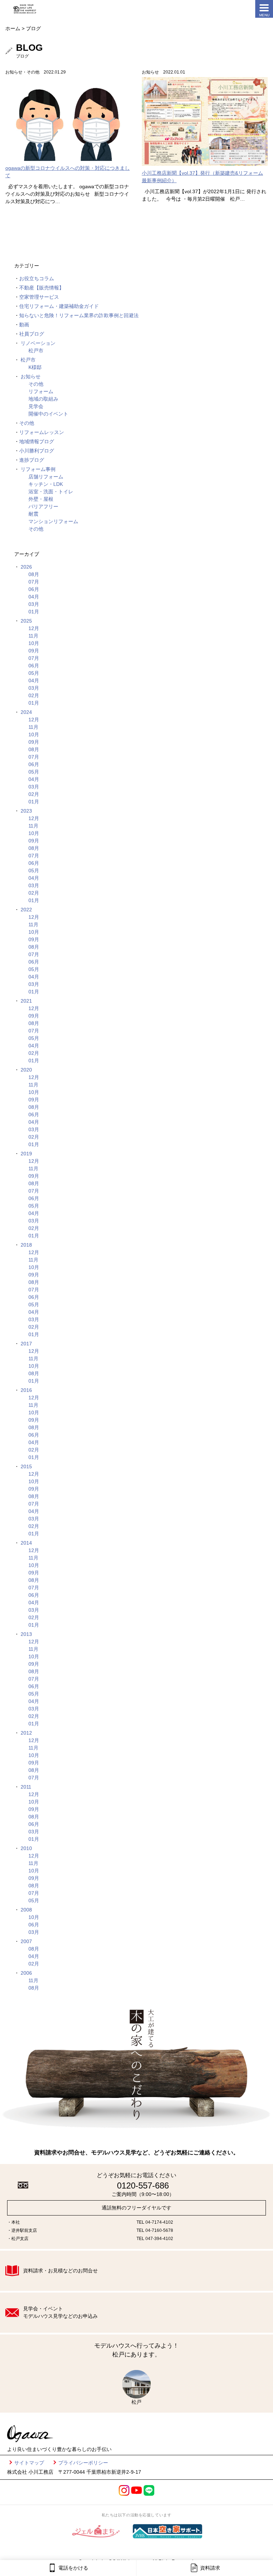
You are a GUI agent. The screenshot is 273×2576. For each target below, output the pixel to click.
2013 (26, 1634)
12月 (34, 628)
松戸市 (36, 351)
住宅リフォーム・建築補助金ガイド (59, 306)
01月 (34, 612)
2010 (26, 1848)
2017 (26, 1344)
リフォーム (41, 391)
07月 (34, 582)
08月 (34, 574)
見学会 (36, 406)
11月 (33, 636)
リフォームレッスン (42, 432)
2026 (26, 567)
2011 (26, 1787)
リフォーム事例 (38, 469)
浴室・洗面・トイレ (51, 492)
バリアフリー (43, 506)
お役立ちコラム (37, 278)
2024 (26, 712)
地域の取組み (43, 399)
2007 (26, 1941)
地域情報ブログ (37, 441)
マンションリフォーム (53, 521)
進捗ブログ (32, 460)
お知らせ (31, 376)
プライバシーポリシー (83, 2463)
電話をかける (73, 2568)
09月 (34, 651)
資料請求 (210, 2568)
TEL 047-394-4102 (155, 2239)
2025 (26, 621)
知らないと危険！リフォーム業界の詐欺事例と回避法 (79, 315)
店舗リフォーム (46, 477)
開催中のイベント (48, 414)
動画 (24, 325)
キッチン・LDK (46, 484)
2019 (26, 1154)
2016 (26, 1390)
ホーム (13, 28)
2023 (26, 811)
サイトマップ (29, 2463)
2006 (26, 1973)
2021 (26, 1001)
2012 (26, 1733)
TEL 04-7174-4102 (155, 2222)
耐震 (33, 514)
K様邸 (35, 367)
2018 (26, 1245)
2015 (26, 1466)
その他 (36, 384)
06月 (34, 589)
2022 (26, 910)
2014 (26, 1543)
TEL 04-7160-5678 (155, 2230)
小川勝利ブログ (37, 451)
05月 (34, 673)
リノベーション (38, 343)
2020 (26, 1070)
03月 (34, 604)
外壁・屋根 (41, 499)
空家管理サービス (39, 297)
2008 (26, 1910)
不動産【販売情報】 (42, 288)
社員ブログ (32, 334)
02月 (34, 695)
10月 (34, 643)
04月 (34, 597)
